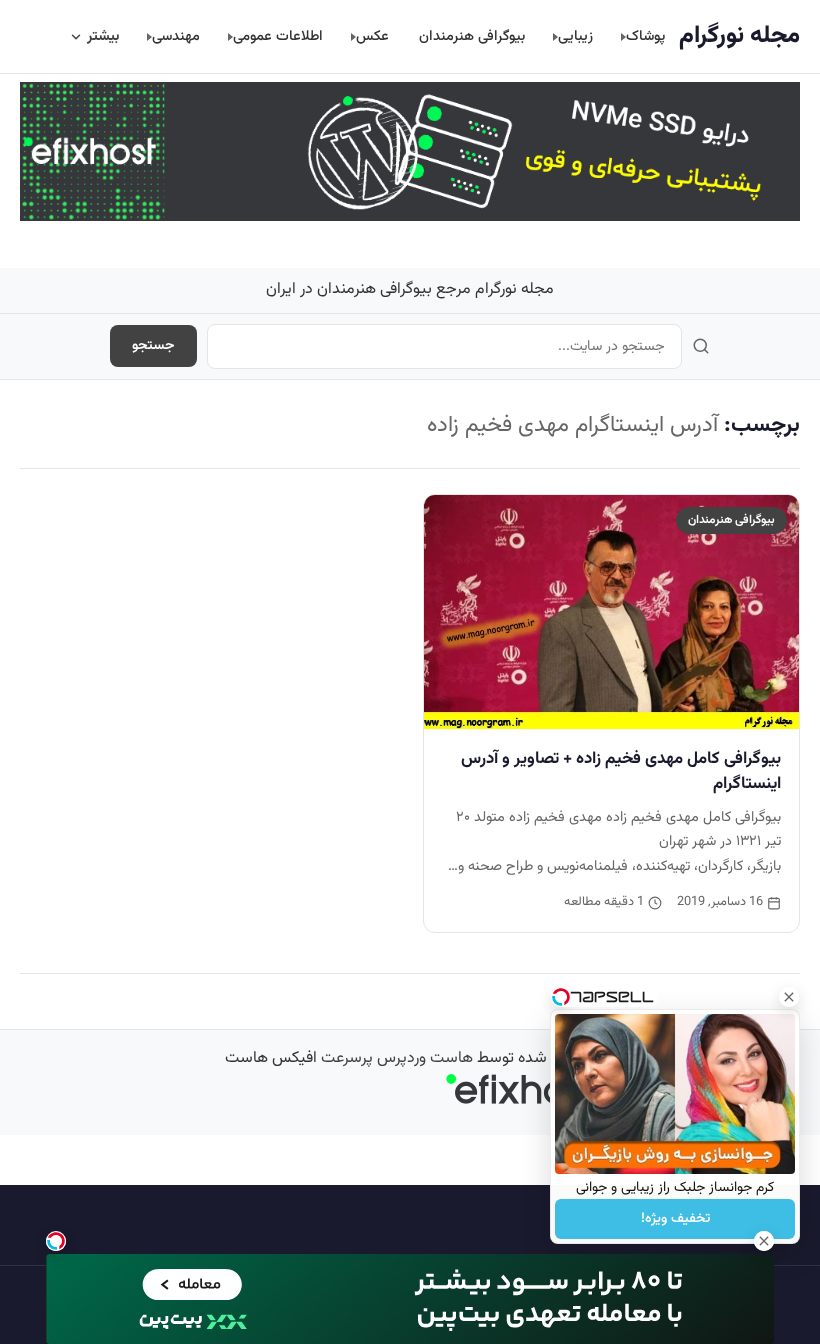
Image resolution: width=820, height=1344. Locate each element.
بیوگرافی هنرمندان (472, 36)
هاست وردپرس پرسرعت (397, 1058)
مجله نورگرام (739, 36)
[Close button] (789, 997)
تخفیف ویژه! (675, 1219)
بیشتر (103, 36)
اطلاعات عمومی (278, 36)
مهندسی (176, 36)
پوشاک (645, 36)
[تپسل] (56, 1241)
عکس (372, 36)
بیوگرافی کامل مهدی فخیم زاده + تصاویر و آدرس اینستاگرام (621, 771)
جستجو (153, 346)
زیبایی (575, 36)
